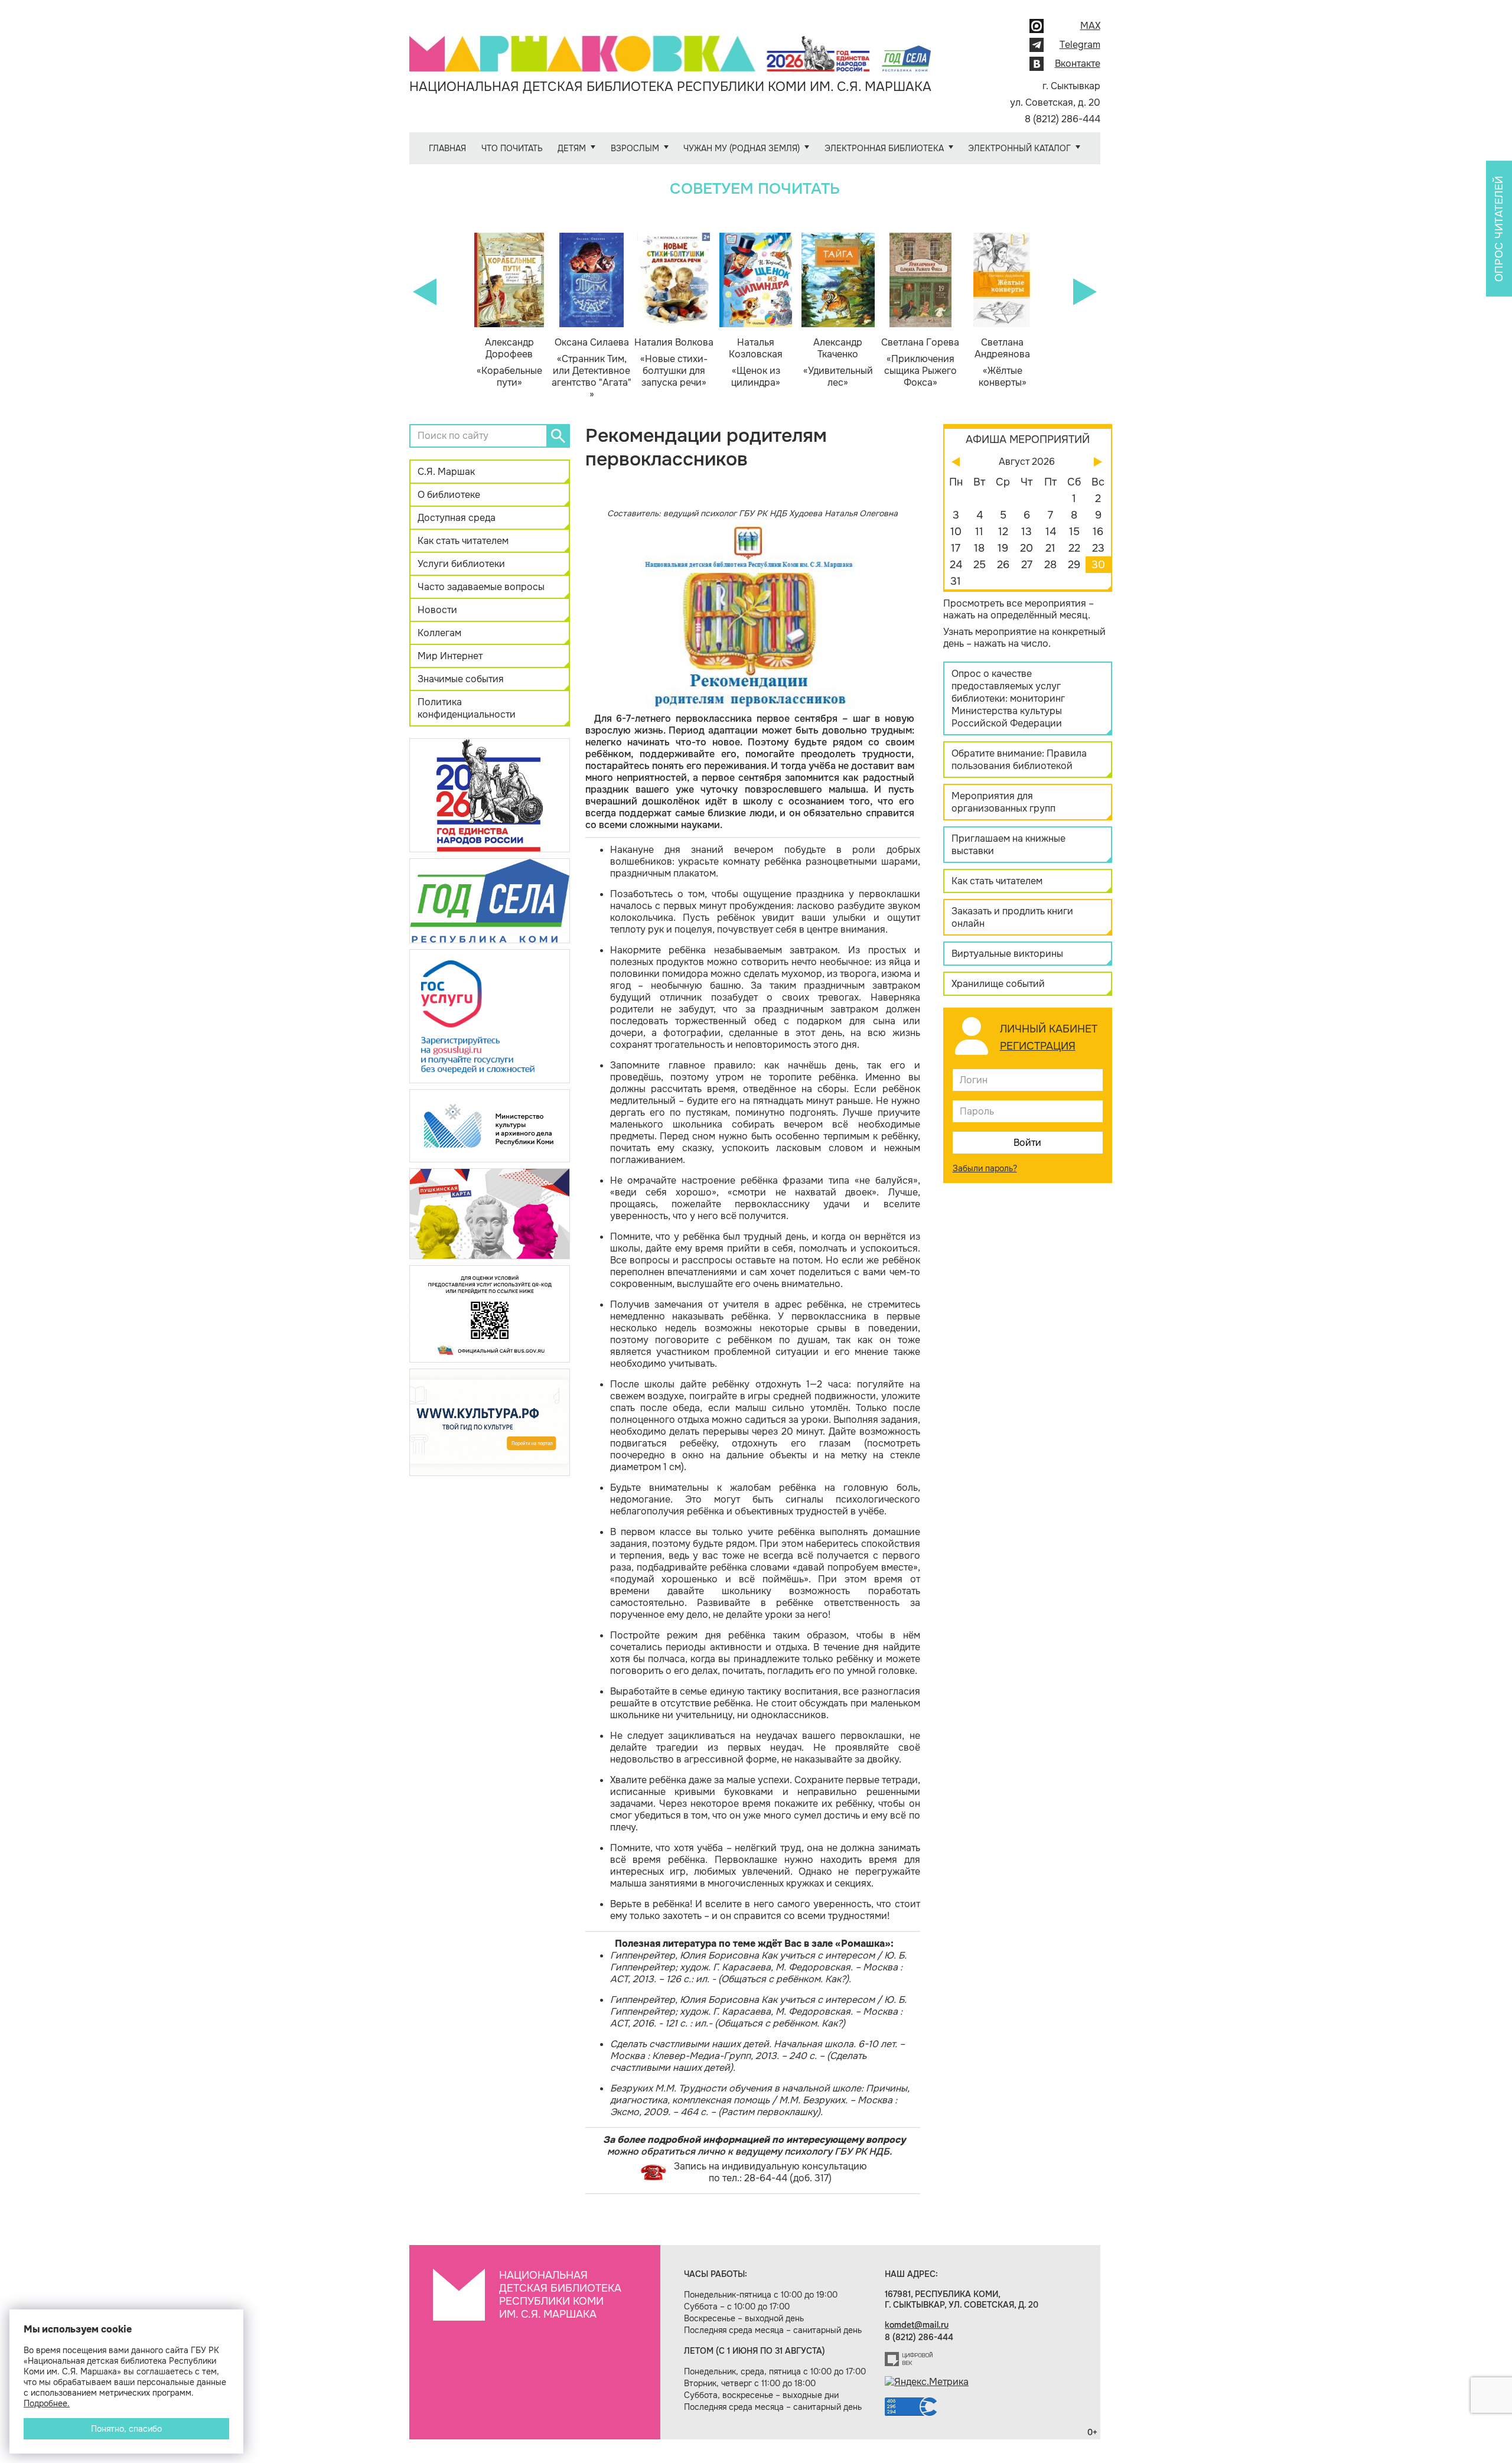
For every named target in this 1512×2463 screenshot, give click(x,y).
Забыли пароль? (985, 1168)
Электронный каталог (1019, 148)
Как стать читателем (463, 541)
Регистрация (1038, 1046)
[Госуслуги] (490, 1016)
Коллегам (439, 633)
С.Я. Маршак (446, 472)
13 (1027, 532)
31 (956, 581)
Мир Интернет (450, 656)
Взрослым (635, 148)
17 (956, 548)
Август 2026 (1027, 462)
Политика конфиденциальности (467, 708)
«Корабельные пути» (509, 363)
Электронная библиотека (884, 148)
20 (1027, 548)
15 (1074, 532)
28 (1050, 565)
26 (1003, 565)
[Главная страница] (670, 45)
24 (956, 565)
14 (1051, 532)
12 (1003, 532)
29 (1074, 565)
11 (979, 532)
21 (1050, 548)
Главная (447, 148)
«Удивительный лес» (838, 363)
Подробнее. (47, 2403)
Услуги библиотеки (461, 564)
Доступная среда (457, 518)
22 (1074, 548)
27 (1027, 565)
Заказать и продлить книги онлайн (1012, 917)
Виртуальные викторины (1007, 954)
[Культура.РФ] (490, 1422)
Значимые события (461, 679)
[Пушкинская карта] (490, 1213)
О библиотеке (449, 495)
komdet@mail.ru (917, 2325)
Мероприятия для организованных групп (1003, 802)
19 (1003, 548)
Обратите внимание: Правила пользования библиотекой (1019, 760)
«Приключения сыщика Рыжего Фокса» (920, 363)
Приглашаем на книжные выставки (1008, 845)
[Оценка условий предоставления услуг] (490, 1313)
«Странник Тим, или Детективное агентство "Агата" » (592, 369)
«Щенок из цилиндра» (756, 363)
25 (980, 565)
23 (1098, 548)
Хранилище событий (998, 984)
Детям (572, 148)
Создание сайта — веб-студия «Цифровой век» (909, 2359)
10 (956, 532)
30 (1098, 565)
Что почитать (512, 148)
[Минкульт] (490, 1125)
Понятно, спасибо (126, 2429)
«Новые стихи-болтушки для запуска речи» (674, 363)
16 (1098, 532)
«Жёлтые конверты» (1002, 363)
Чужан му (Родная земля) (742, 148)
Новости (437, 610)
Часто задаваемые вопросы (481, 587)
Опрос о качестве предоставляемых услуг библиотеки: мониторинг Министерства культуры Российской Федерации (1008, 698)
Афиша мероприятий (1028, 439)
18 (979, 548)
